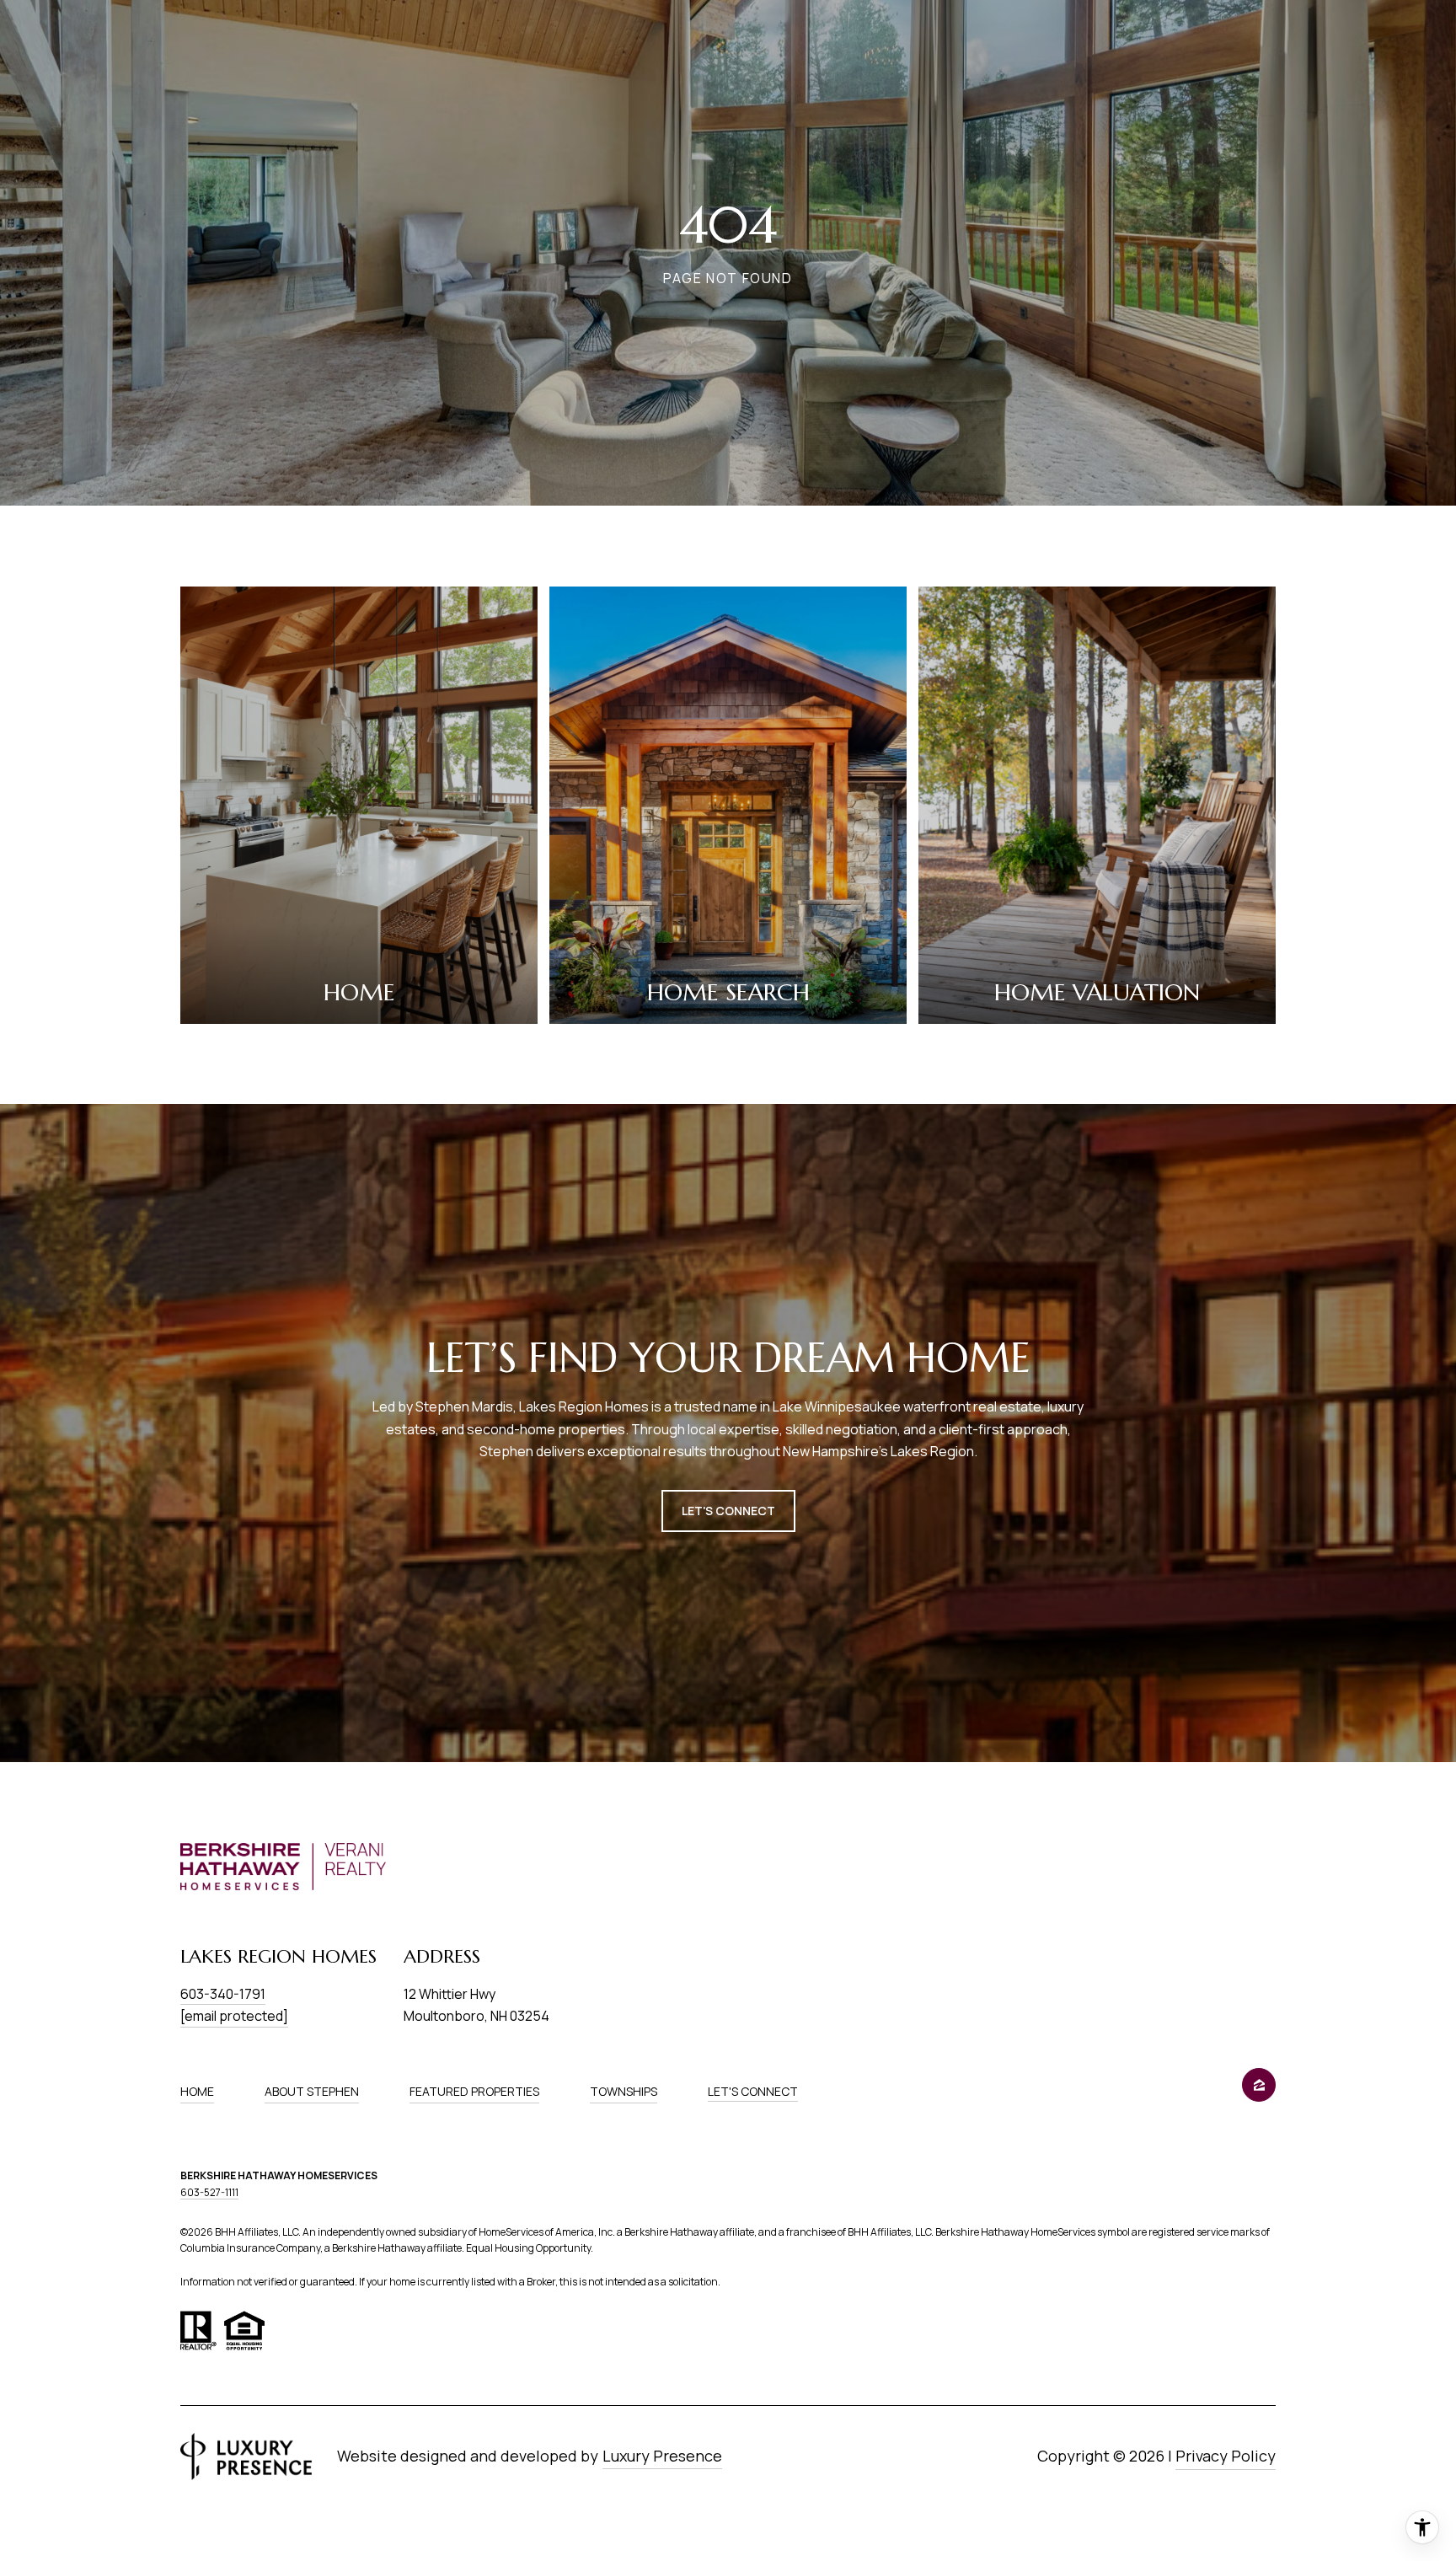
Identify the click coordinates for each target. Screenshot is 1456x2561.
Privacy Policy (1226, 2456)
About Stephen (312, 2091)
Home (197, 2091)
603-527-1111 (209, 2192)
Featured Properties (474, 2091)
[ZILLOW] (1259, 2085)
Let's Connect (753, 2092)
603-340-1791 (223, 1994)
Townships (624, 2091)
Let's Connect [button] (728, 1511)
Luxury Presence (662, 2456)
